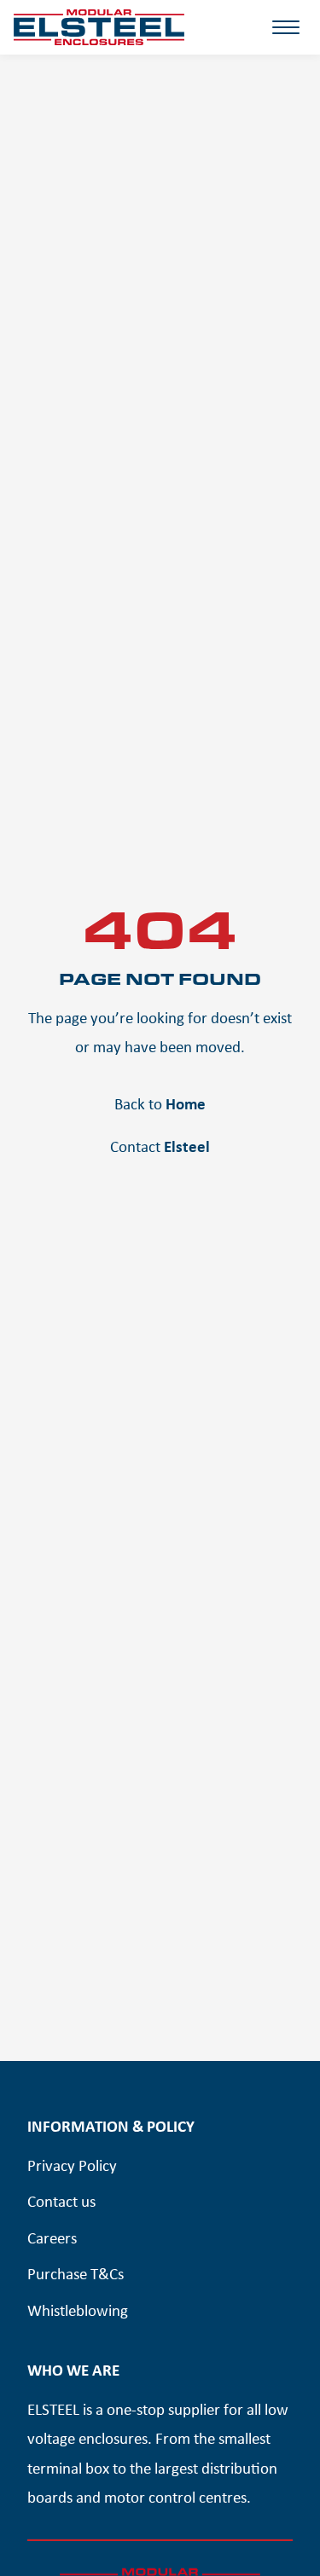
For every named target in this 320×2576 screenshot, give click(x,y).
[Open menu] (286, 39)
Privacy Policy (72, 2165)
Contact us (61, 2201)
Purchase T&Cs (76, 2273)
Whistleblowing (78, 2310)
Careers (52, 2237)
